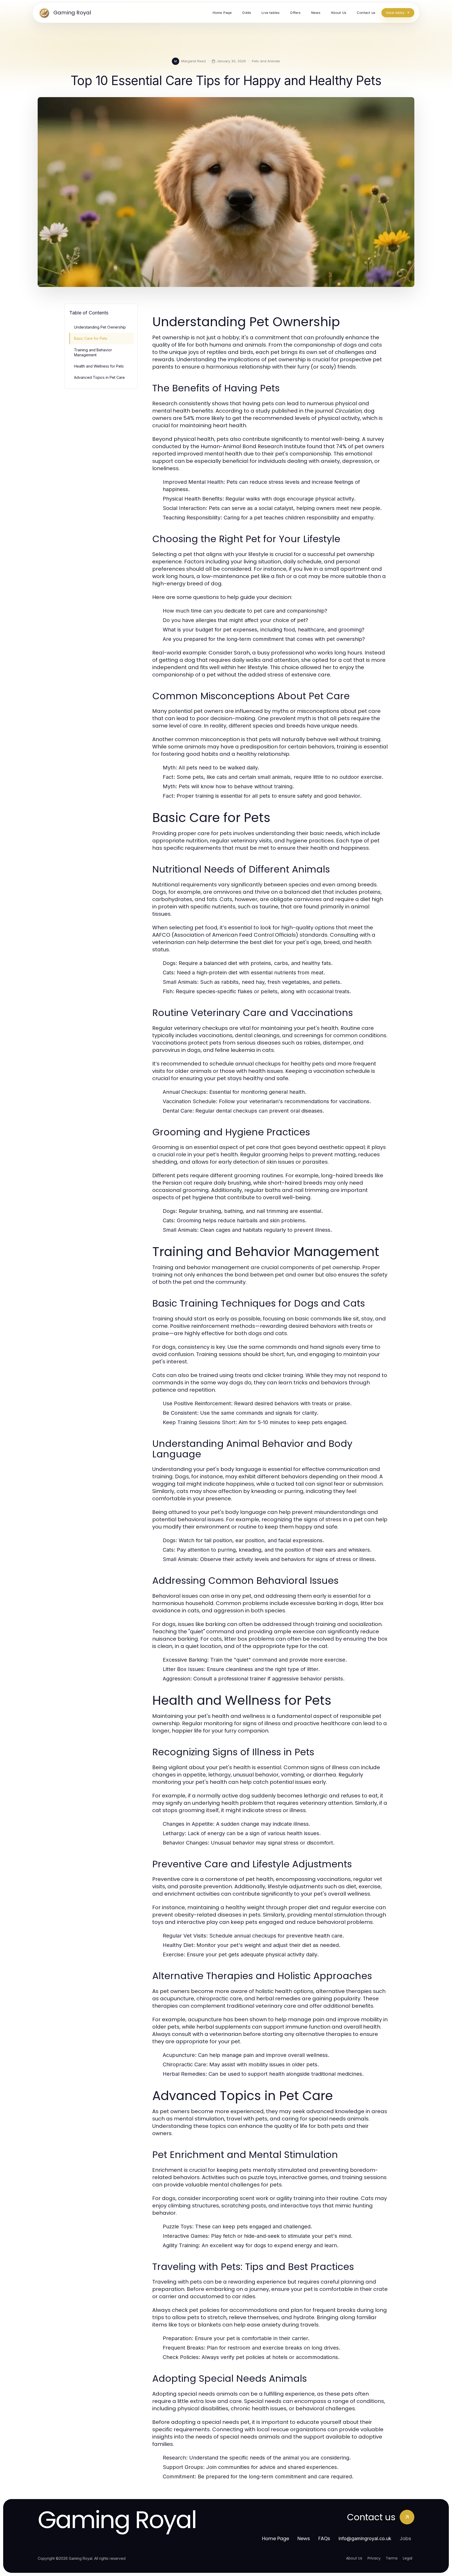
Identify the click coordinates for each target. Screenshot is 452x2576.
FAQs (324, 2538)
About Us (354, 2558)
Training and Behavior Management (93, 352)
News (304, 2538)
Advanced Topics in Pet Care (99, 377)
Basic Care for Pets (91, 338)
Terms (392, 2558)
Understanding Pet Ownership (100, 327)
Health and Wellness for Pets (99, 366)
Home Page (276, 2538)
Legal (408, 2558)
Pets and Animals (266, 61)
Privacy (374, 2558)
